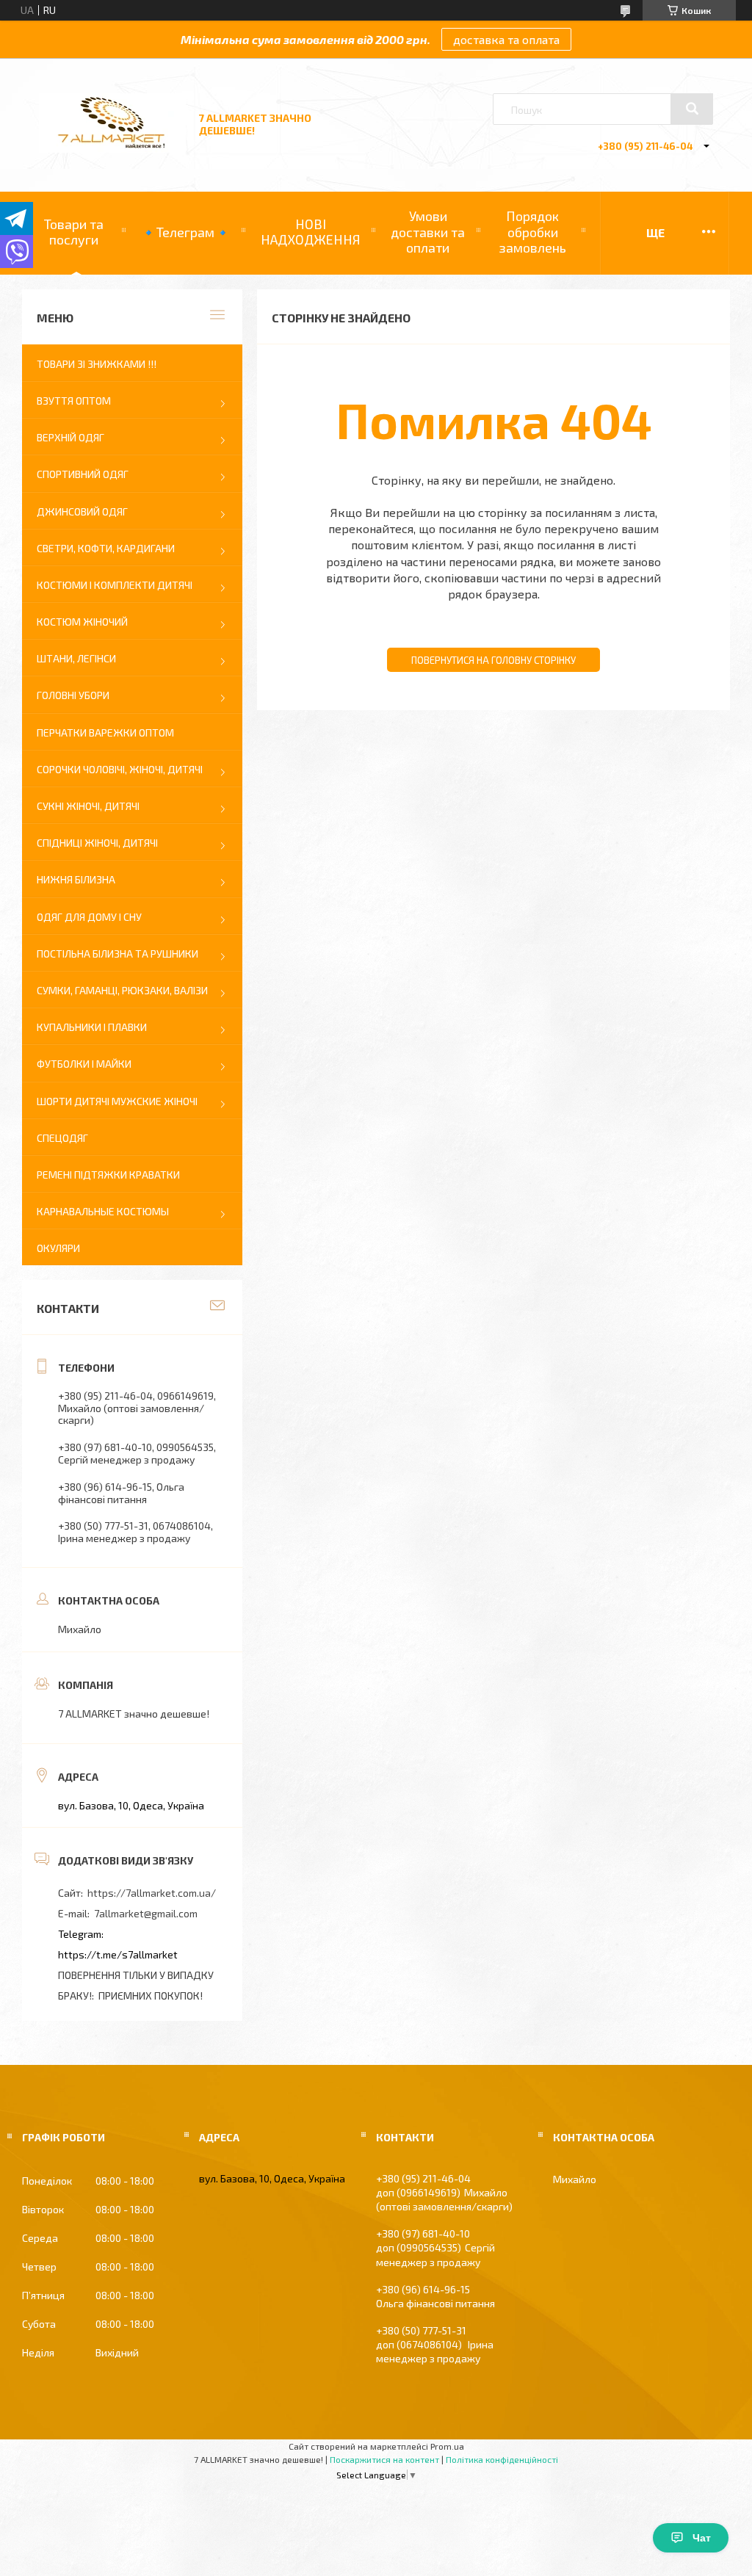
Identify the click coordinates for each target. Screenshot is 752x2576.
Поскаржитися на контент (384, 2459)
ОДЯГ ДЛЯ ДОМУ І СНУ (89, 917)
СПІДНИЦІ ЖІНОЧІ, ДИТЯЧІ (97, 843)
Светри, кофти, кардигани (106, 548)
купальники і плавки (92, 1027)
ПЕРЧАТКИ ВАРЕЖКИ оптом (105, 732)
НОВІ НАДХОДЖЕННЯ (311, 232)
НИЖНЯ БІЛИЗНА (76, 879)
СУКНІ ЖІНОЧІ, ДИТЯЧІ (88, 806)
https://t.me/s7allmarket (118, 1954)
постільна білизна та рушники (117, 954)
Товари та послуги (74, 232)
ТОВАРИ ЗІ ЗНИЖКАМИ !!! (97, 364)
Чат (702, 2538)
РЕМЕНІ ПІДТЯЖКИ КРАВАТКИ (108, 1175)
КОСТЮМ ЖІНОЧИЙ (82, 622)
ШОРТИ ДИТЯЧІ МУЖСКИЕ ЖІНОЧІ (117, 1101)
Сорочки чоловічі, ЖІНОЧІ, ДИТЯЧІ (120, 769)
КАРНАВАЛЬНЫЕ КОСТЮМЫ (103, 1211)
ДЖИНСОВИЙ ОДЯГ (82, 511)
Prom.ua (447, 2446)
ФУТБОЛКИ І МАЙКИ (84, 1064)
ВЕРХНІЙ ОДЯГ (70, 437)
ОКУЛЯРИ (58, 1248)
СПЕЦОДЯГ (62, 1138)
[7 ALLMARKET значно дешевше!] (112, 149)
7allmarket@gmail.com (146, 1913)
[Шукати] (692, 109)
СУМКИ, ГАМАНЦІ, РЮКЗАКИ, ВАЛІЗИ (122, 990)
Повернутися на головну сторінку (493, 660)
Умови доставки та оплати (428, 232)
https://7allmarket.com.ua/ (152, 1893)
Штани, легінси (76, 658)
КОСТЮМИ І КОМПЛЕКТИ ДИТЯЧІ (115, 585)
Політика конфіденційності (502, 2459)
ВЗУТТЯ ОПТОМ (74, 401)
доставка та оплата (506, 39)
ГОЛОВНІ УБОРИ (73, 695)
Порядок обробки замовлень (532, 232)
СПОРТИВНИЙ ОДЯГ (83, 474)
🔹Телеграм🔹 (185, 232)
